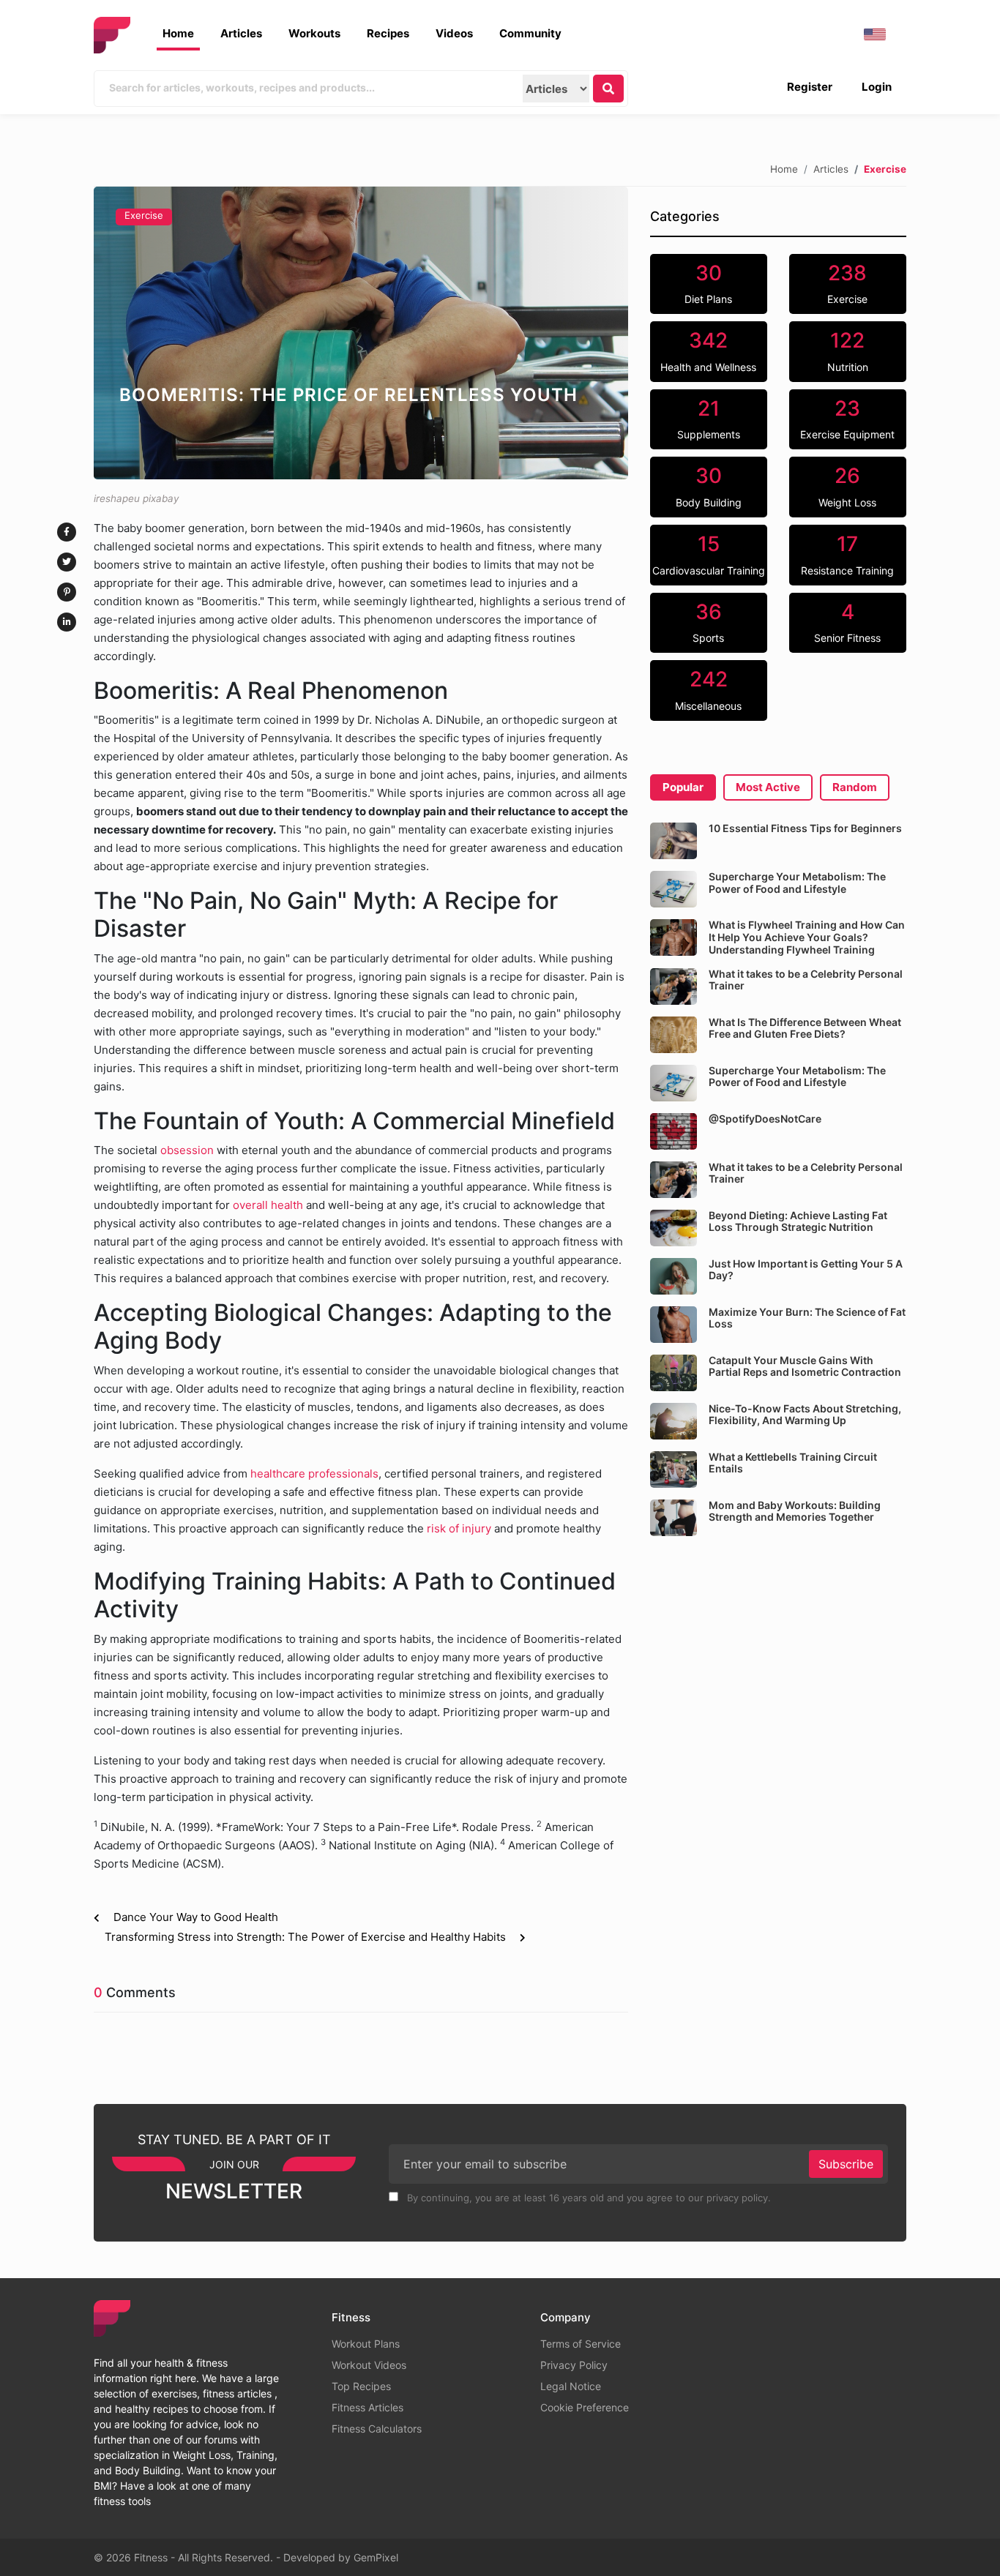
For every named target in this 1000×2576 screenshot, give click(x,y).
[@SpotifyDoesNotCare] (673, 1131)
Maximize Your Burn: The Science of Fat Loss (807, 1318)
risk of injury (459, 1528)
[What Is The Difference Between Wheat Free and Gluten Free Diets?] (673, 1035)
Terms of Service (581, 2344)
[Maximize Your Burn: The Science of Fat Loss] (673, 1325)
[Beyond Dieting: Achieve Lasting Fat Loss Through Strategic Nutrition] (673, 1228)
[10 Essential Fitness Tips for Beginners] (673, 841)
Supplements (709, 419)
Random (855, 787)
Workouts (314, 33)
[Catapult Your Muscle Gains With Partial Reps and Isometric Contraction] (673, 1373)
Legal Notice (571, 2386)
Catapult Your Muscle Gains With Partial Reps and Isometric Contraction (805, 1366)
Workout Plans (366, 2344)
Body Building (709, 486)
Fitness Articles (367, 2407)
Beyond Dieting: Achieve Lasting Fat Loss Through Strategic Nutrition (798, 1221)
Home (178, 33)
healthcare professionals (314, 1474)
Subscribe (846, 2164)
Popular (683, 787)
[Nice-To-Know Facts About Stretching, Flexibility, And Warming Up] (673, 1421)
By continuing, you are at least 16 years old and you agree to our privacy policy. (587, 2198)
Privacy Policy (574, 2365)
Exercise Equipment (847, 419)
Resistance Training (847, 554)
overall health (268, 1205)
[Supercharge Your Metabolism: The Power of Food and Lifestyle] (673, 889)
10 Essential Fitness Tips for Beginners (805, 828)
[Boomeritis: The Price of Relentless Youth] (361, 333)
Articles (241, 33)
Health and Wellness (708, 351)
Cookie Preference (585, 2407)
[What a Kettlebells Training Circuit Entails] (673, 1469)
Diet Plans (708, 283)
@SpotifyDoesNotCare (765, 1119)
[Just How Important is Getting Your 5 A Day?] (673, 1276)
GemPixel (376, 2557)
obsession (189, 1150)
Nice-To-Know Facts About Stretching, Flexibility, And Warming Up (805, 1415)
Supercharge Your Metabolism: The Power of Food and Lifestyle (797, 883)
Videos (454, 33)
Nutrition (848, 351)
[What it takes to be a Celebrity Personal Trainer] (673, 986)
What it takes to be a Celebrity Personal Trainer (806, 980)
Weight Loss (847, 486)
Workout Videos (369, 2365)
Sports (708, 622)
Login (877, 87)
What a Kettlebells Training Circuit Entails (793, 1463)
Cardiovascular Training (709, 554)
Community (530, 33)
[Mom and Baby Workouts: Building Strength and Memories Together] (673, 1518)
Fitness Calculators (377, 2429)
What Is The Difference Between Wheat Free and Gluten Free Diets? (805, 1028)
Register (810, 87)
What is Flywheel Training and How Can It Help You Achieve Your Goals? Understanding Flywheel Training (807, 937)
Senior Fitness (847, 622)
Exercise (144, 215)
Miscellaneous (708, 689)
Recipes (388, 33)
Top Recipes (361, 2386)
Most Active (768, 787)
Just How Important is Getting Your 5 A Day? (806, 1270)
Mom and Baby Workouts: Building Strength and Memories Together (795, 1511)
